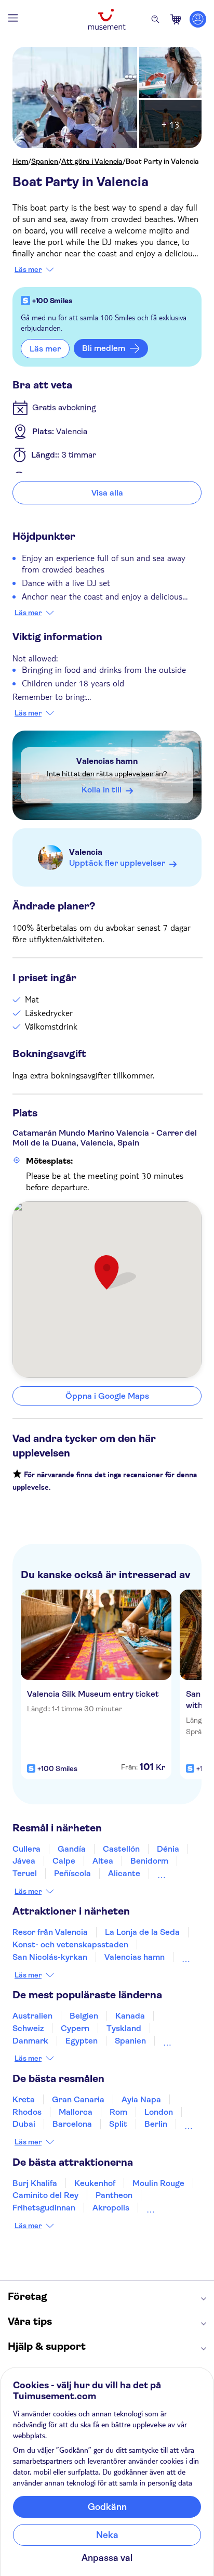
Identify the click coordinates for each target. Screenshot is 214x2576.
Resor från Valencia (50, 1932)
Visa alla (107, 493)
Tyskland (124, 2028)
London (159, 2112)
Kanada (130, 2016)
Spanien (45, 161)
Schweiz (28, 2028)
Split (118, 2124)
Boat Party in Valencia (162, 161)
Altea (103, 1861)
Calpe (64, 1861)
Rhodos (27, 2112)
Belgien (84, 2016)
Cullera (26, 1849)
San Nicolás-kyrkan (50, 1957)
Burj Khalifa (35, 2183)
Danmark (30, 2041)
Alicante (124, 1873)
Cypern (75, 2028)
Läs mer (28, 269)
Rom (118, 2112)
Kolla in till (102, 790)
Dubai (24, 2124)
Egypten (82, 2041)
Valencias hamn (107, 761)
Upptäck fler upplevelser (117, 863)
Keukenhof (95, 2183)
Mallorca (76, 2112)
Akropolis (111, 2208)
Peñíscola (72, 1873)
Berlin (156, 2124)
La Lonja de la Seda (142, 1932)
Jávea (24, 1861)
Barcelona (72, 2124)
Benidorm (149, 1861)
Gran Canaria (78, 2099)
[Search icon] (155, 19)
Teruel (25, 1873)
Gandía (72, 1849)
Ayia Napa (141, 2099)
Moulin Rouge (158, 2183)
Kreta (24, 2099)
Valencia (86, 852)
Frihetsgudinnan (44, 2208)
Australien (32, 2016)
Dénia (168, 1849)
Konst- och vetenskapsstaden (70, 1944)
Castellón (121, 1849)
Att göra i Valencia (92, 161)
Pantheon (114, 2195)
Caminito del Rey (45, 2195)
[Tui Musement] (107, 19)
